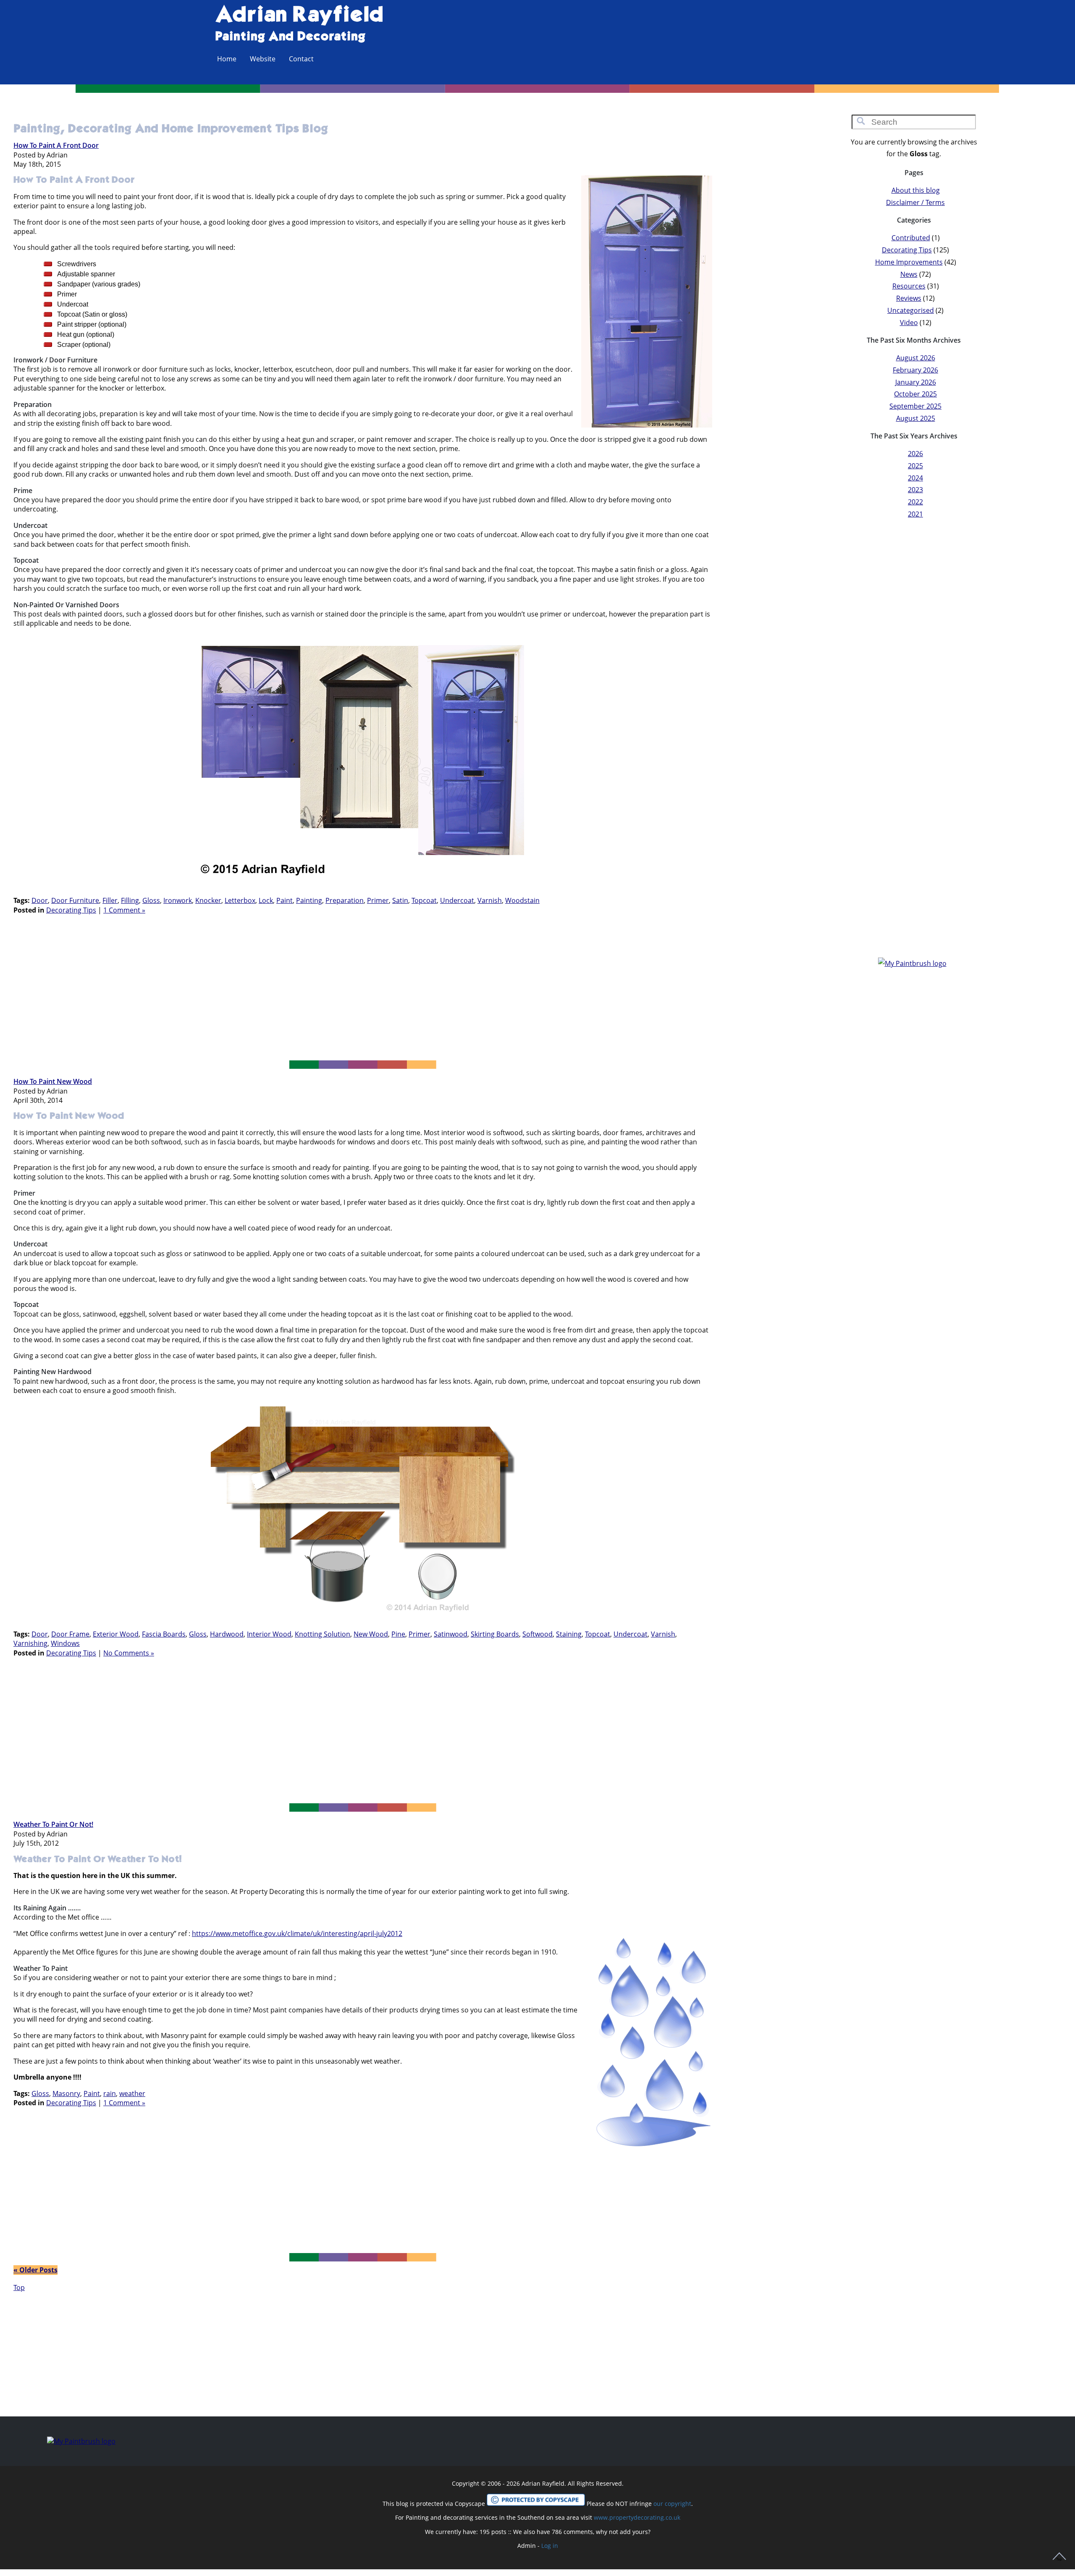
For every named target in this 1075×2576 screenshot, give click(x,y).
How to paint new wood (53, 1081)
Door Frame (70, 1634)
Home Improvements (909, 262)
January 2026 (916, 382)
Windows (65, 1643)
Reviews (909, 298)
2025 (915, 466)
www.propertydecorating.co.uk (637, 2517)
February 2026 (915, 370)
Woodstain (522, 900)
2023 (915, 490)
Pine (398, 1634)
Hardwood (227, 1634)
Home (227, 59)
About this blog (916, 190)
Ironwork (178, 900)
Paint (284, 900)
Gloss (151, 900)
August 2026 (916, 358)
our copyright (672, 2504)
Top (19, 2287)
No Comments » (129, 1653)
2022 (915, 502)
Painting (309, 900)
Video (909, 323)
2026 (915, 454)
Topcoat (424, 900)
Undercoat (457, 900)
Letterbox (240, 900)
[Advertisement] (363, 989)
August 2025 (916, 418)
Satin (400, 900)
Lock (266, 900)
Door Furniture (75, 900)
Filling (130, 900)
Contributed (911, 238)
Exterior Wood (116, 1634)
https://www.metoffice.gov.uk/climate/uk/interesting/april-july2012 (297, 1933)
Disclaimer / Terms (915, 202)
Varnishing (30, 1643)
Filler (110, 900)
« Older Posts (35, 2270)
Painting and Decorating (290, 37)
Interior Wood (269, 1634)
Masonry (66, 2093)
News (909, 274)
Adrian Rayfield (299, 16)
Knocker (208, 900)
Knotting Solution (322, 1634)
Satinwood (451, 1634)
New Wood (371, 1634)
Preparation (345, 900)
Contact (301, 59)
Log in (550, 2546)
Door (40, 900)
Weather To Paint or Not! (53, 1824)
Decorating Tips (71, 910)
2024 (915, 478)
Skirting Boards (495, 1634)
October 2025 (915, 394)
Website (263, 59)
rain (110, 2093)
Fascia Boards (164, 1634)
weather (132, 2093)
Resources (909, 286)
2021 (915, 514)
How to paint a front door (56, 145)
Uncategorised (911, 310)
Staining (569, 1634)
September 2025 (915, 406)
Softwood (537, 1634)
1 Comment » (124, 910)
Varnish (490, 900)
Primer (378, 900)
